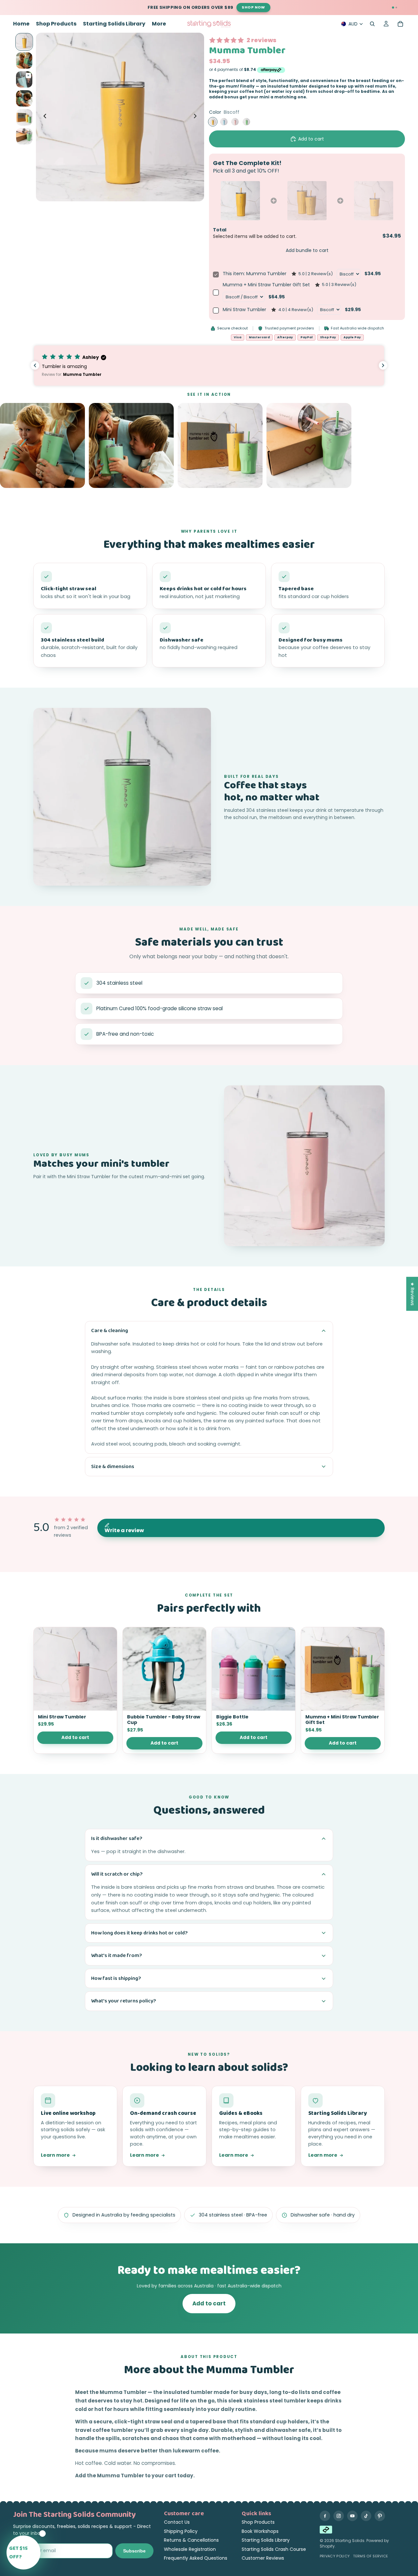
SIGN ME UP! (273, 1328)
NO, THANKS (273, 1348)
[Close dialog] (328, 1220)
